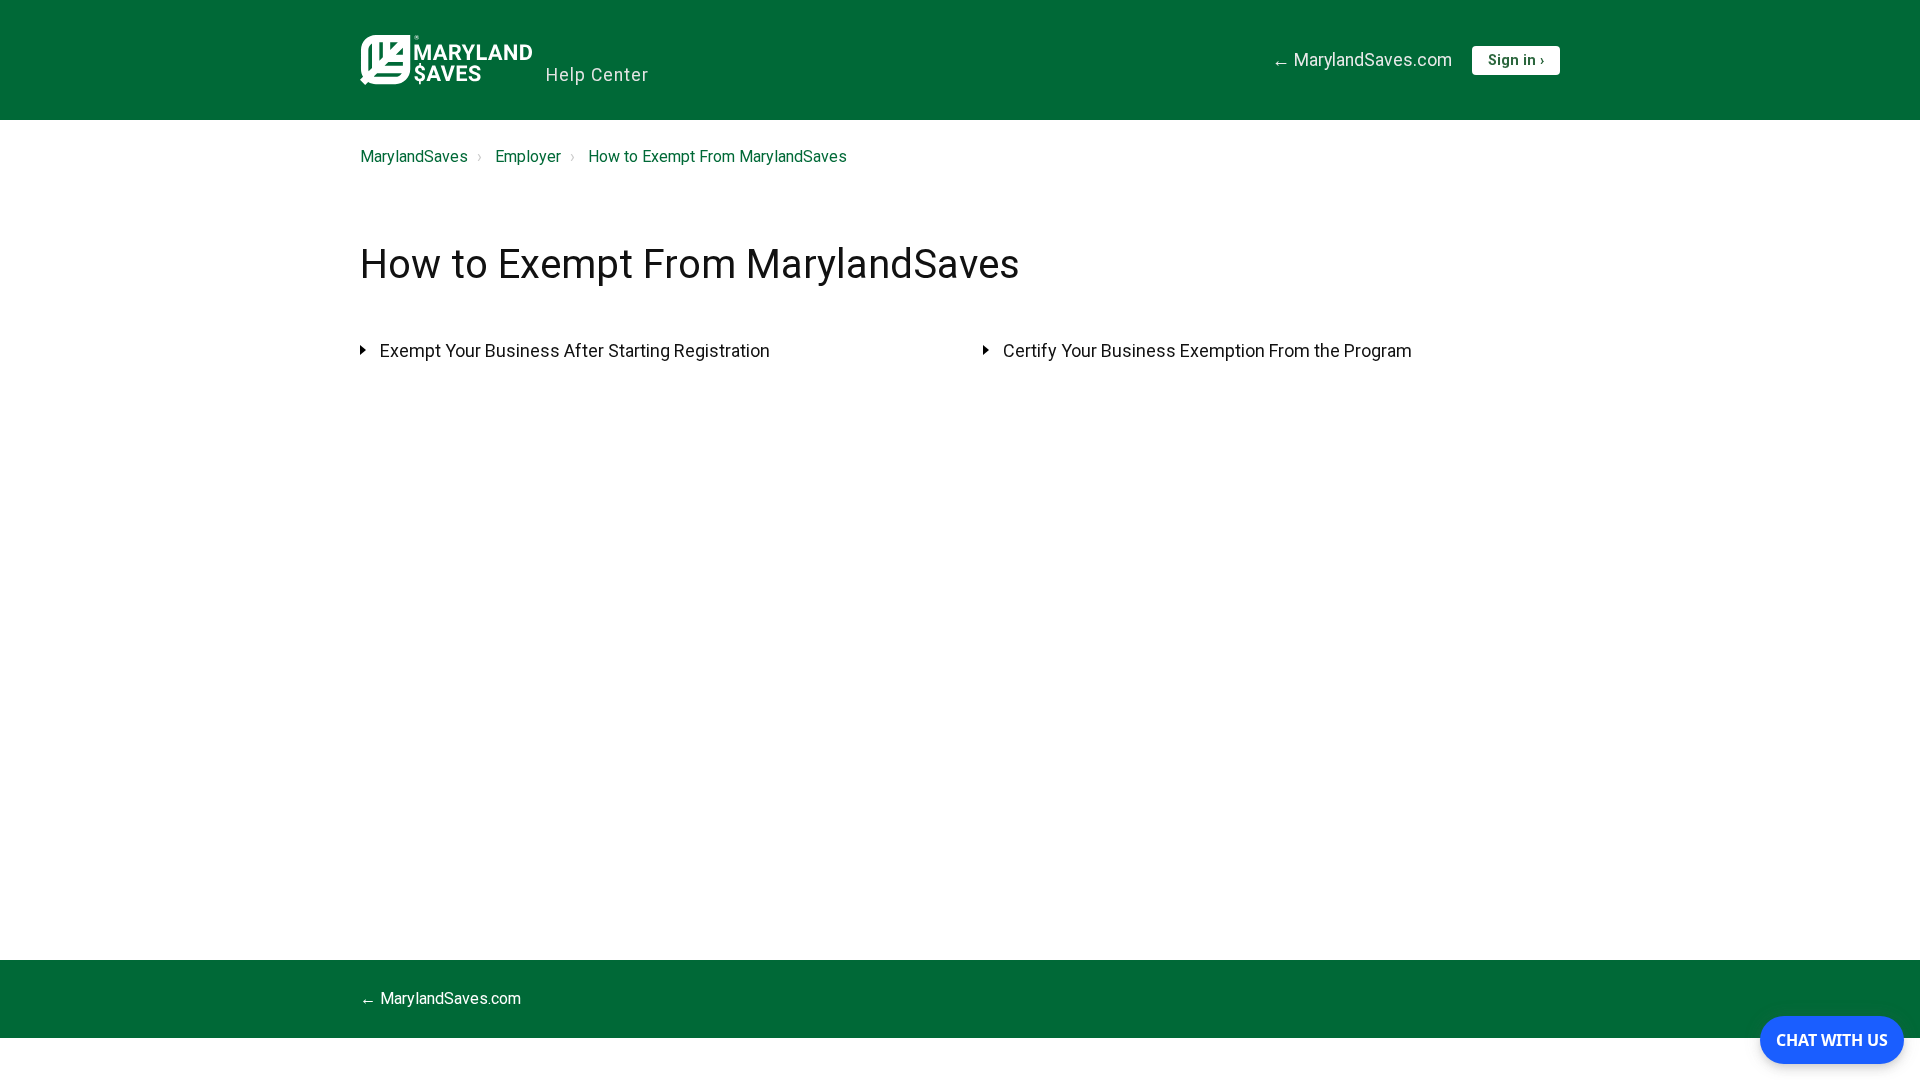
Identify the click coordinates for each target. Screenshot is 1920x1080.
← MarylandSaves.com (1362, 60)
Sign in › (1516, 60)
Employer (528, 156)
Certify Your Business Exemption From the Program (1207, 350)
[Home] (446, 60)
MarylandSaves (414, 156)
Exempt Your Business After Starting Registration (575, 350)
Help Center (597, 75)
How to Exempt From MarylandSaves (717, 156)
